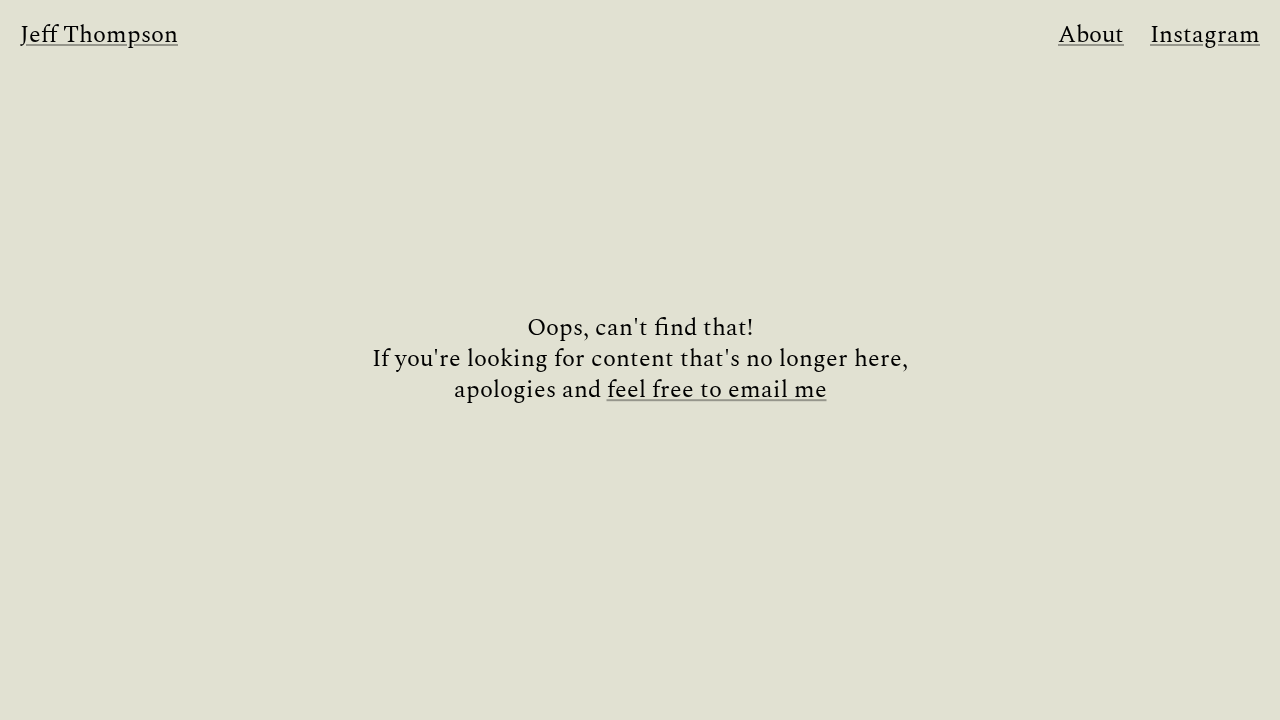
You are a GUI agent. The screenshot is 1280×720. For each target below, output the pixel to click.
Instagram (1205, 35)
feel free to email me (717, 391)
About (1091, 35)
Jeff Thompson (99, 35)
